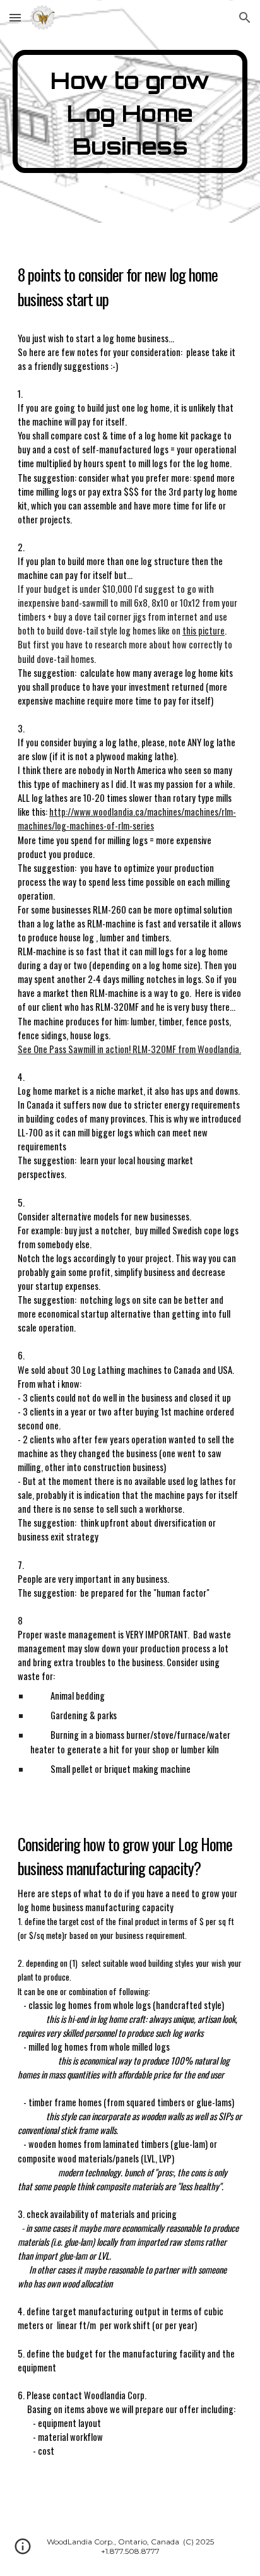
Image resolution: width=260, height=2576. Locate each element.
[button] (15, 17)
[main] (130, 111)
